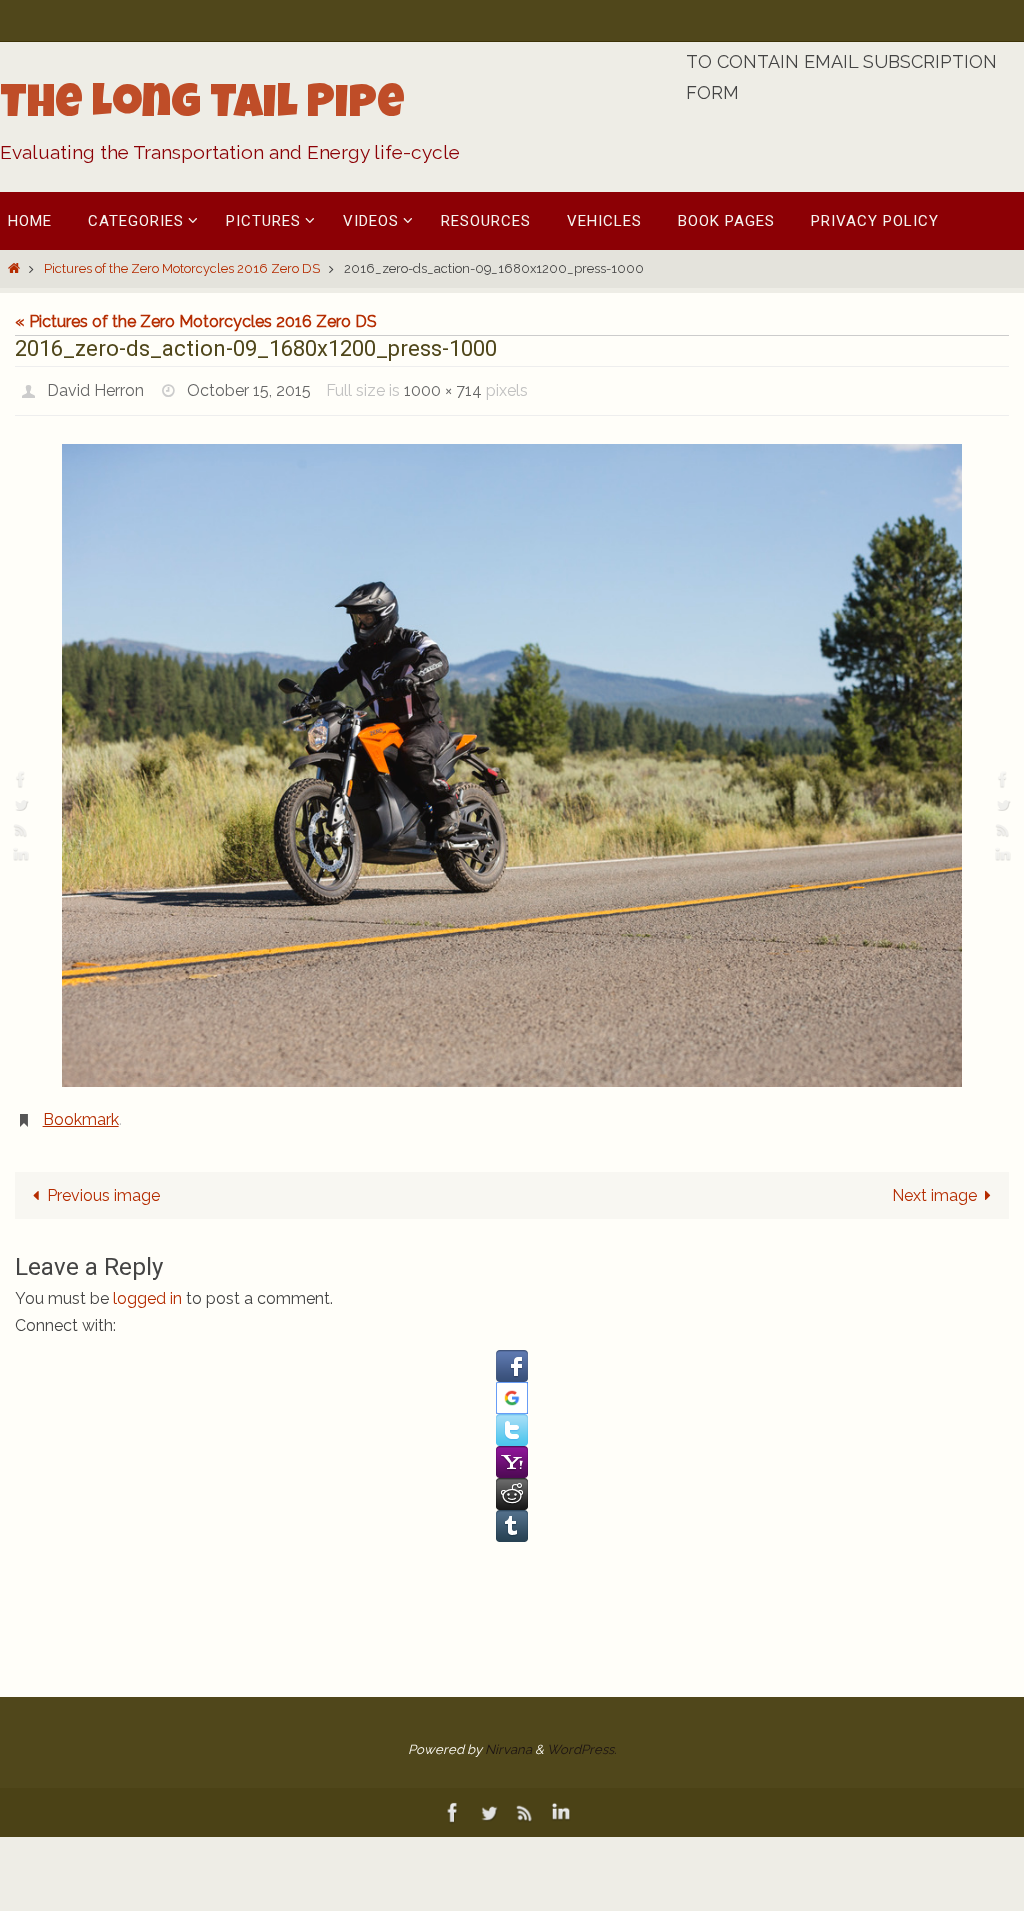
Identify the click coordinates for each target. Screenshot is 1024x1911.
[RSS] (21, 829)
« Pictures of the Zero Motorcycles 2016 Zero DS (196, 321)
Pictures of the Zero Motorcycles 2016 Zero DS (182, 268)
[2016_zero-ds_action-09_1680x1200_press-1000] (512, 759)
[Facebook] (21, 778)
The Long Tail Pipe (202, 107)
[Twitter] (21, 804)
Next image (934, 1184)
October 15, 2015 (249, 387)
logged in (147, 1287)
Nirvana (508, 1737)
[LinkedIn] (21, 854)
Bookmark (81, 1110)
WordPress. (581, 1737)
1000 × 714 (443, 387)
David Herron (95, 387)
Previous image (103, 1184)
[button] (512, 1354)
